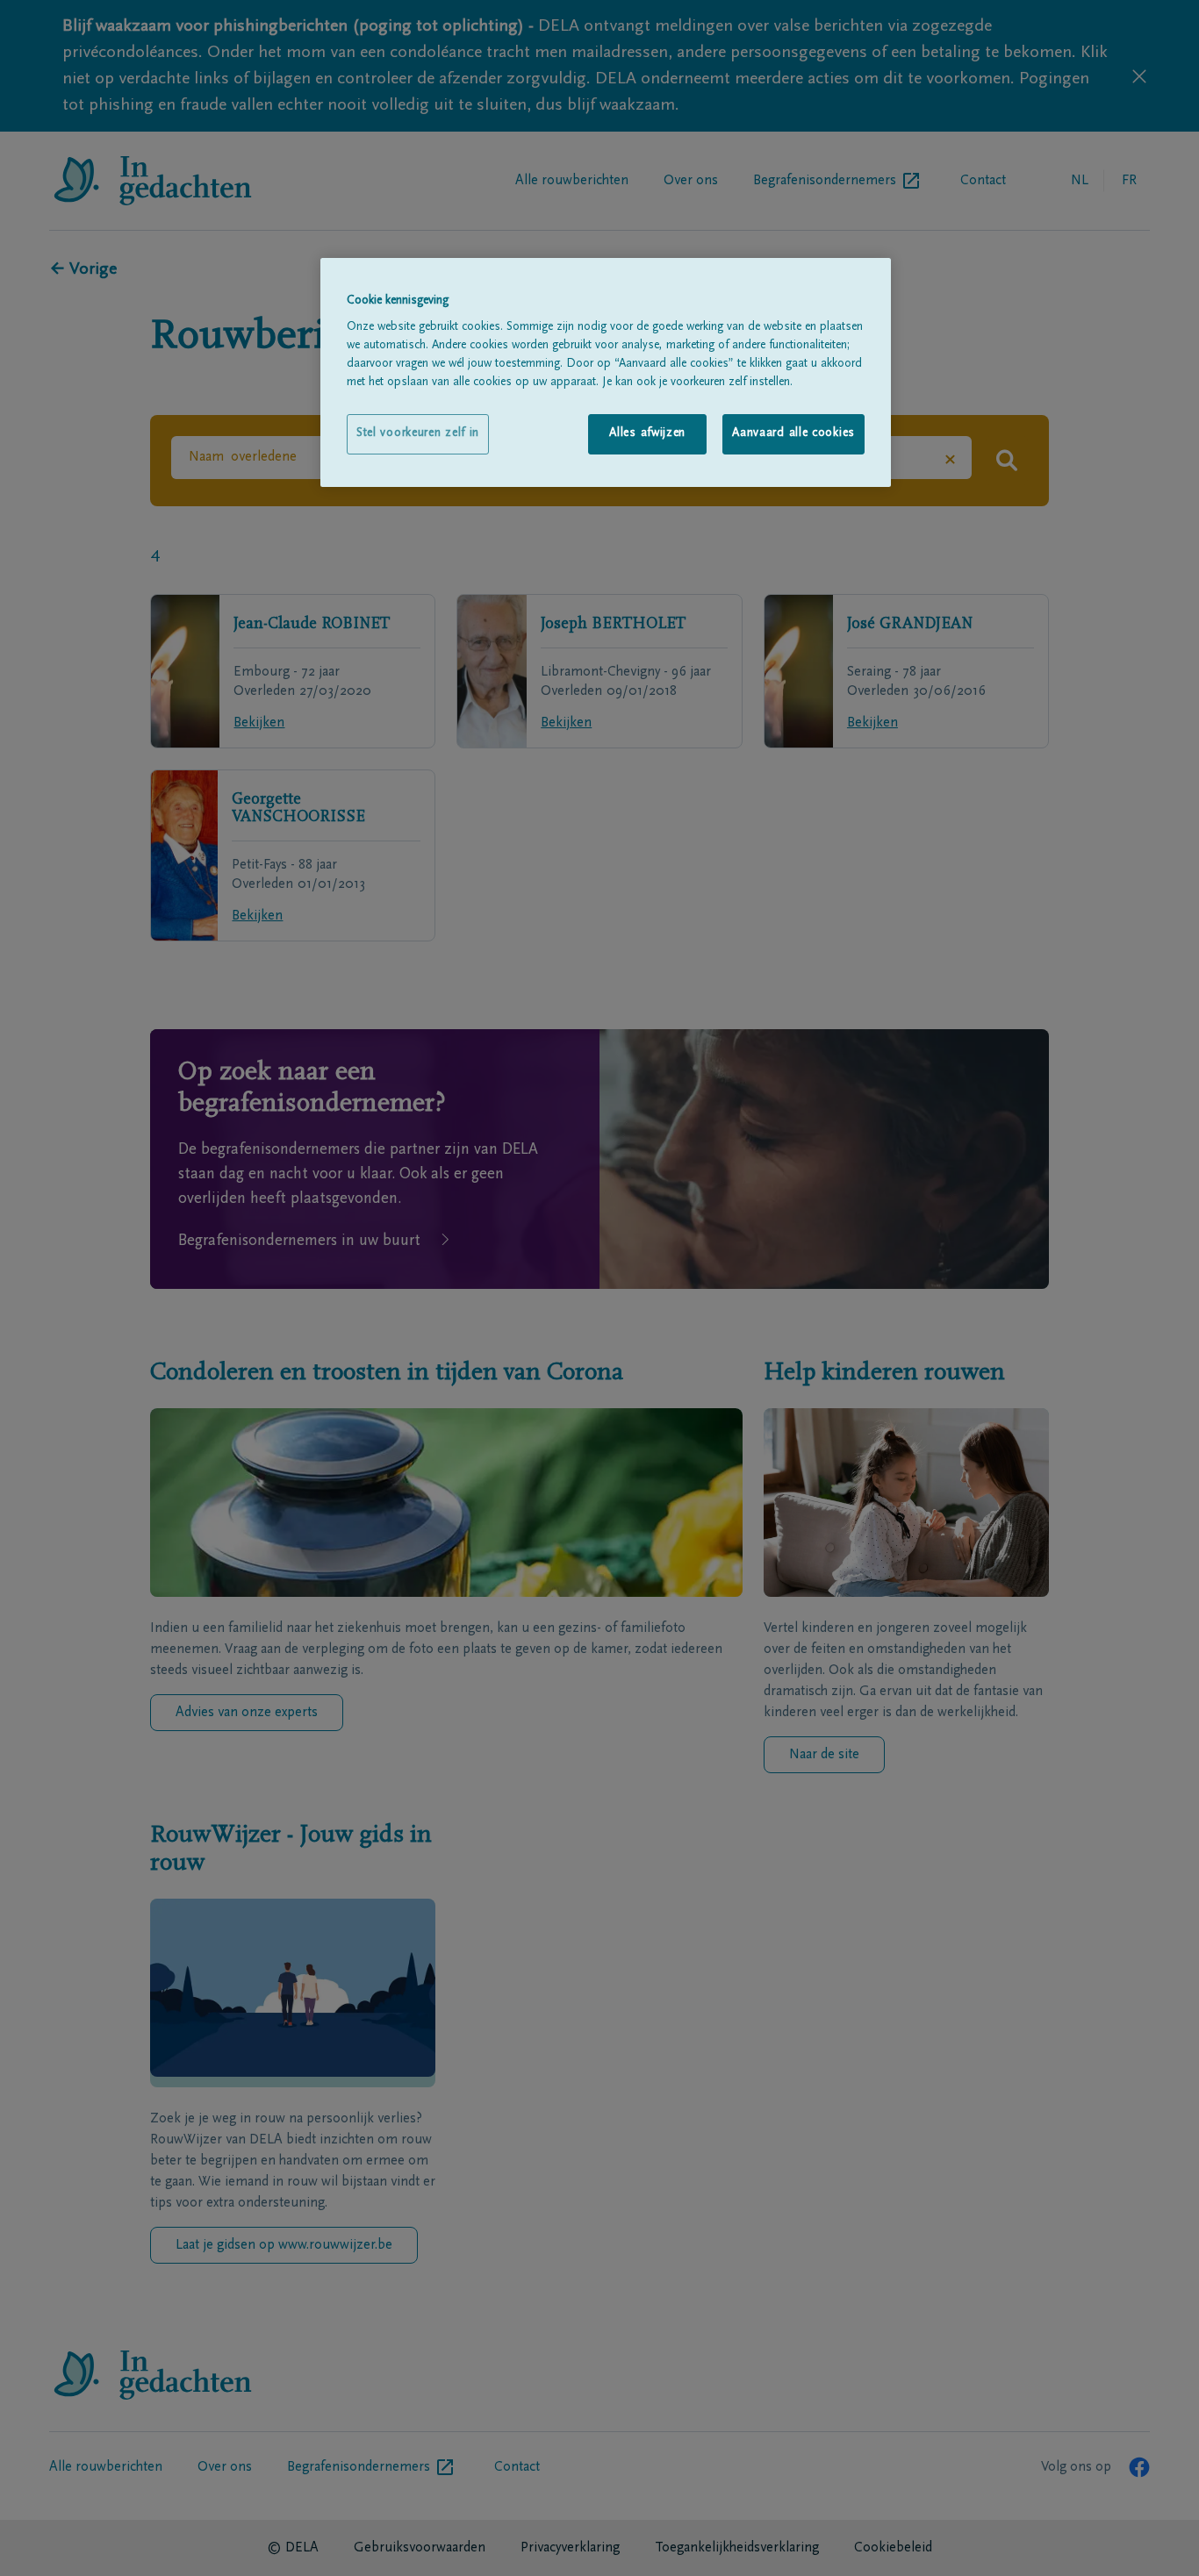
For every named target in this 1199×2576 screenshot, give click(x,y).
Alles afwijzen (647, 433)
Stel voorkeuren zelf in (418, 433)
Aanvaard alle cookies (793, 433)
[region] (606, 372)
